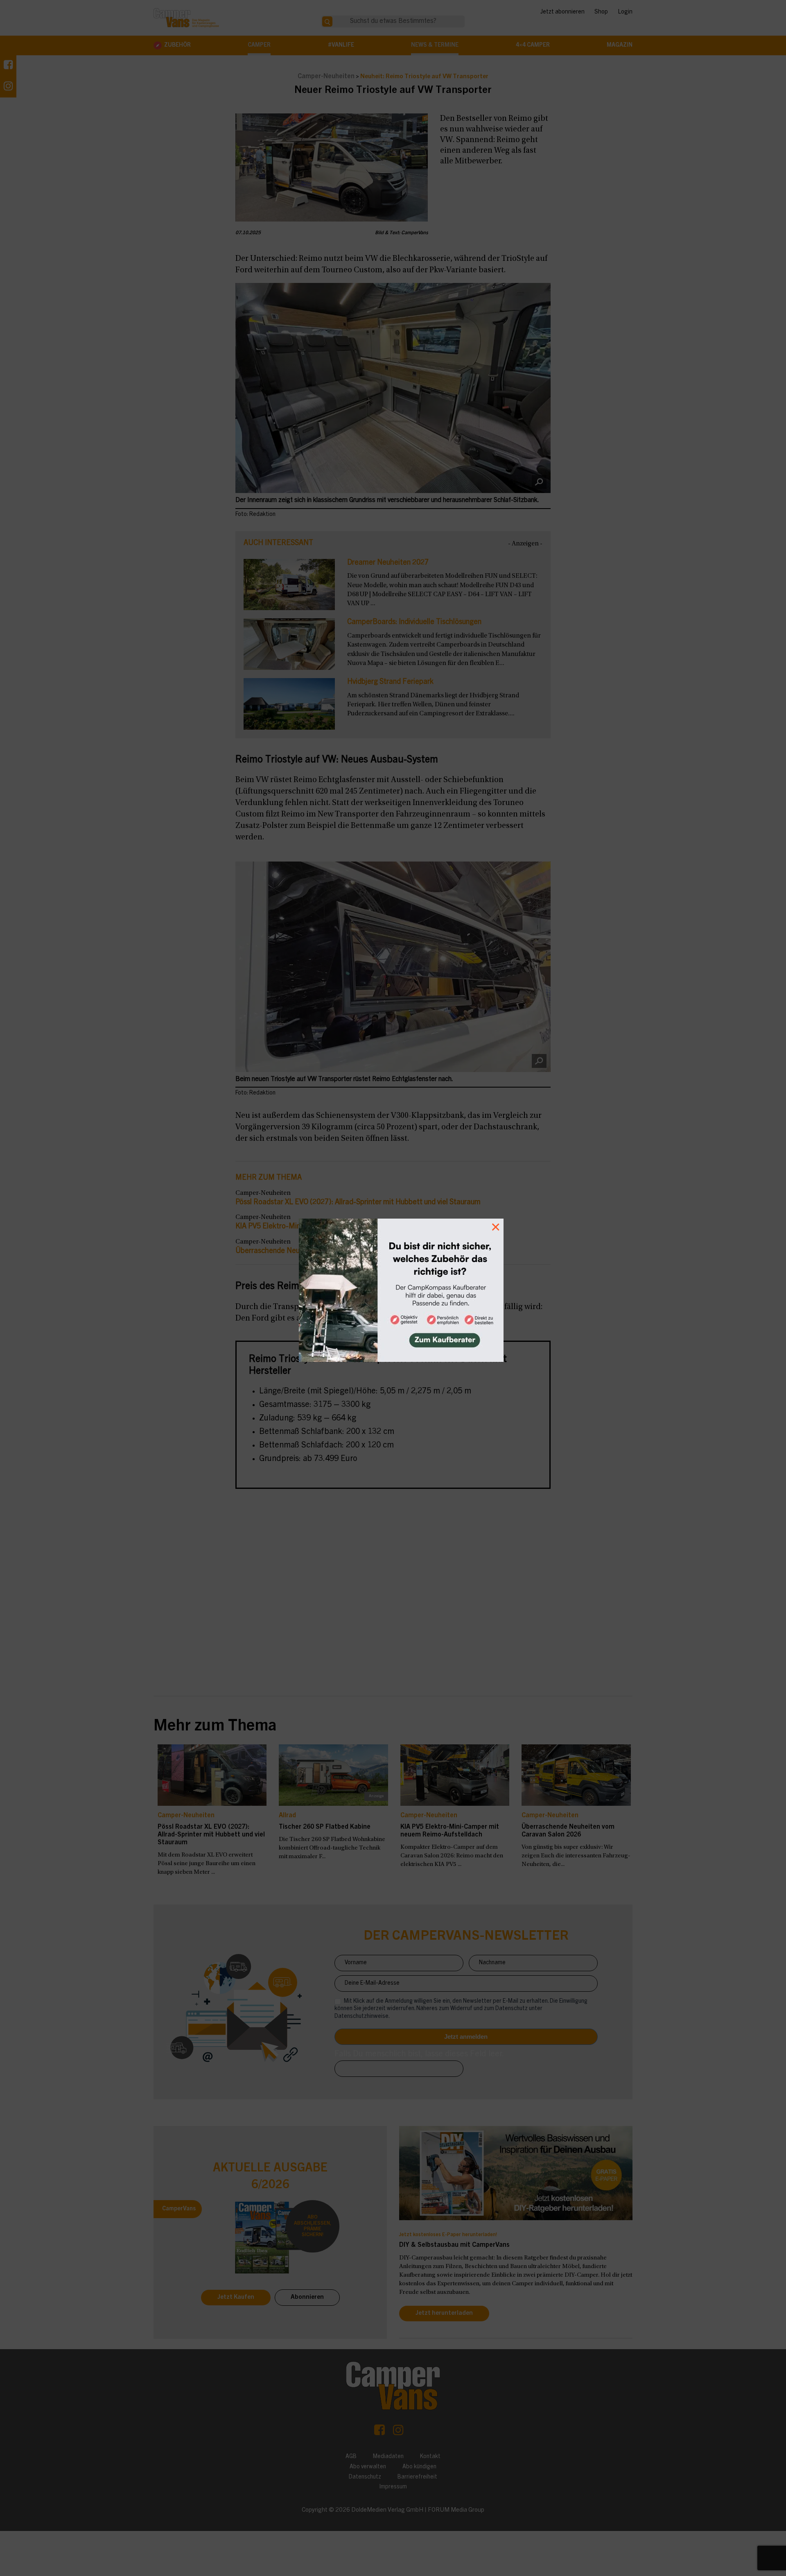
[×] (393, 1288)
